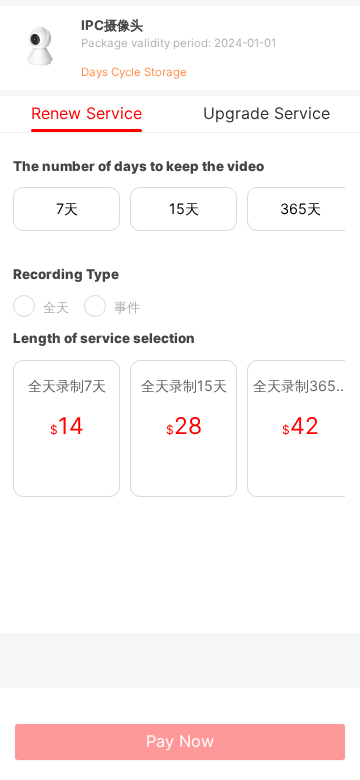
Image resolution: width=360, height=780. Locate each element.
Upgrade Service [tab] (266, 113)
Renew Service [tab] (86, 113)
